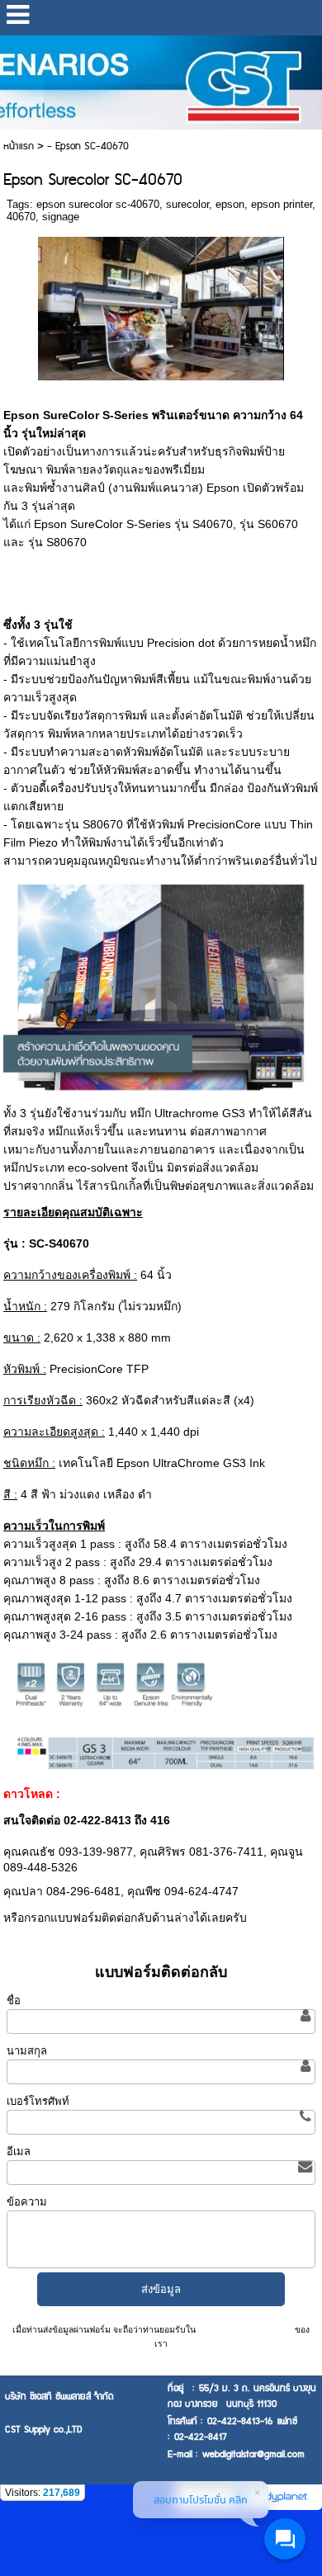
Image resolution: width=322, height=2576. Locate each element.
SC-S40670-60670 (112, 1794)
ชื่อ (14, 2000)
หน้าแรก (19, 146)
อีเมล (19, 2151)
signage (61, 217)
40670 (21, 217)
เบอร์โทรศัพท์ (38, 2101)
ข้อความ (27, 2202)
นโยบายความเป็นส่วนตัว (245, 2330)
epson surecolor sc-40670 (98, 204)
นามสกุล (27, 2051)
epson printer (282, 204)
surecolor (187, 204)
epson (230, 204)
